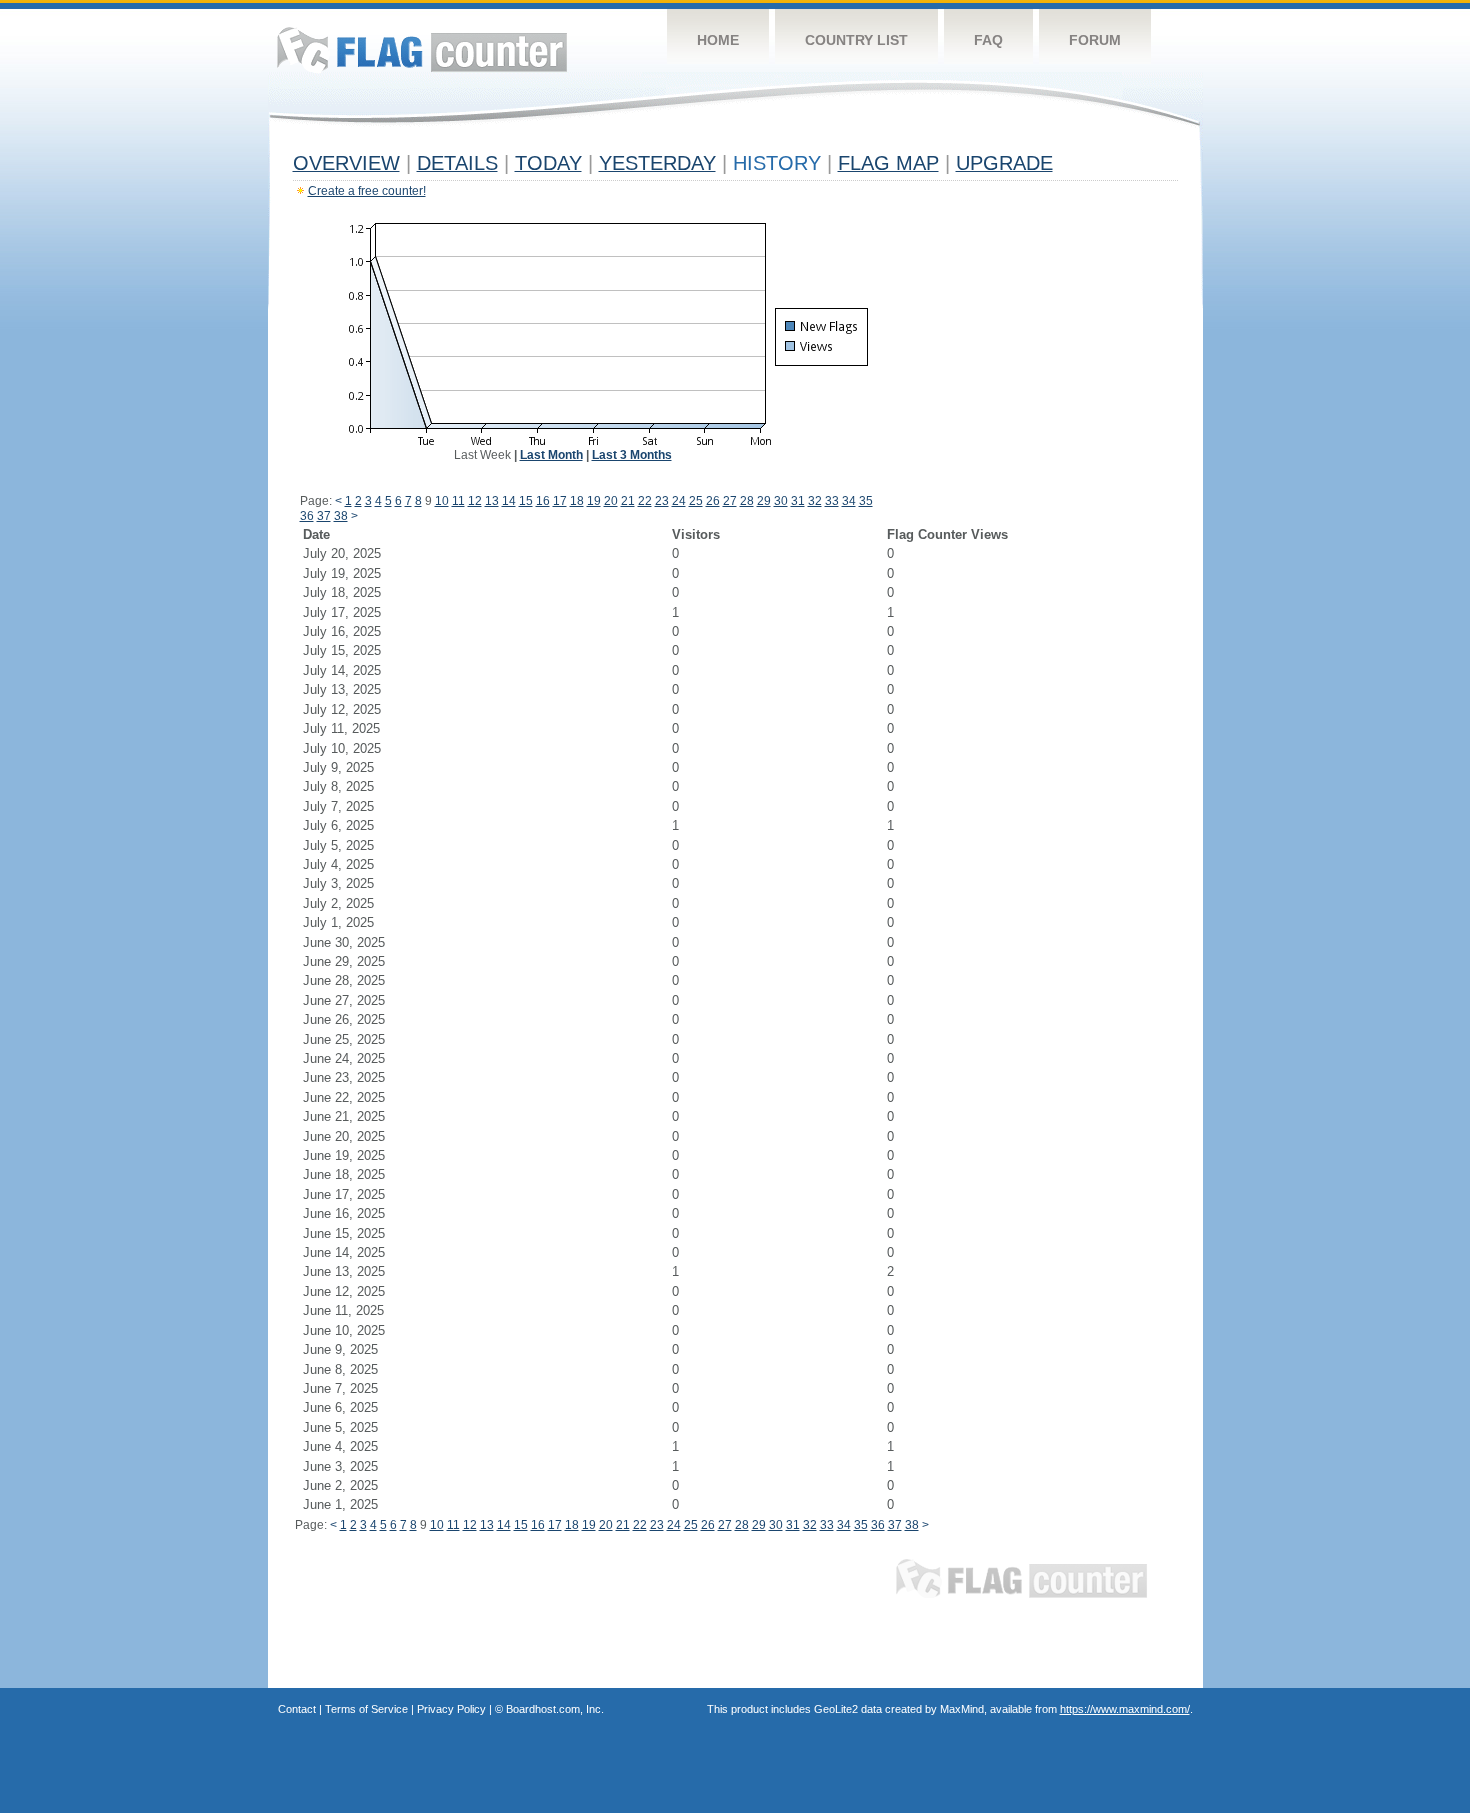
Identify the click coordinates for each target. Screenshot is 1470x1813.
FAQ (988, 40)
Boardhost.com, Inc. (555, 1709)
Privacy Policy (451, 1709)
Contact (297, 1709)
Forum (1095, 40)
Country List (856, 40)
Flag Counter (422, 49)
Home (718, 40)
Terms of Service (366, 1709)
